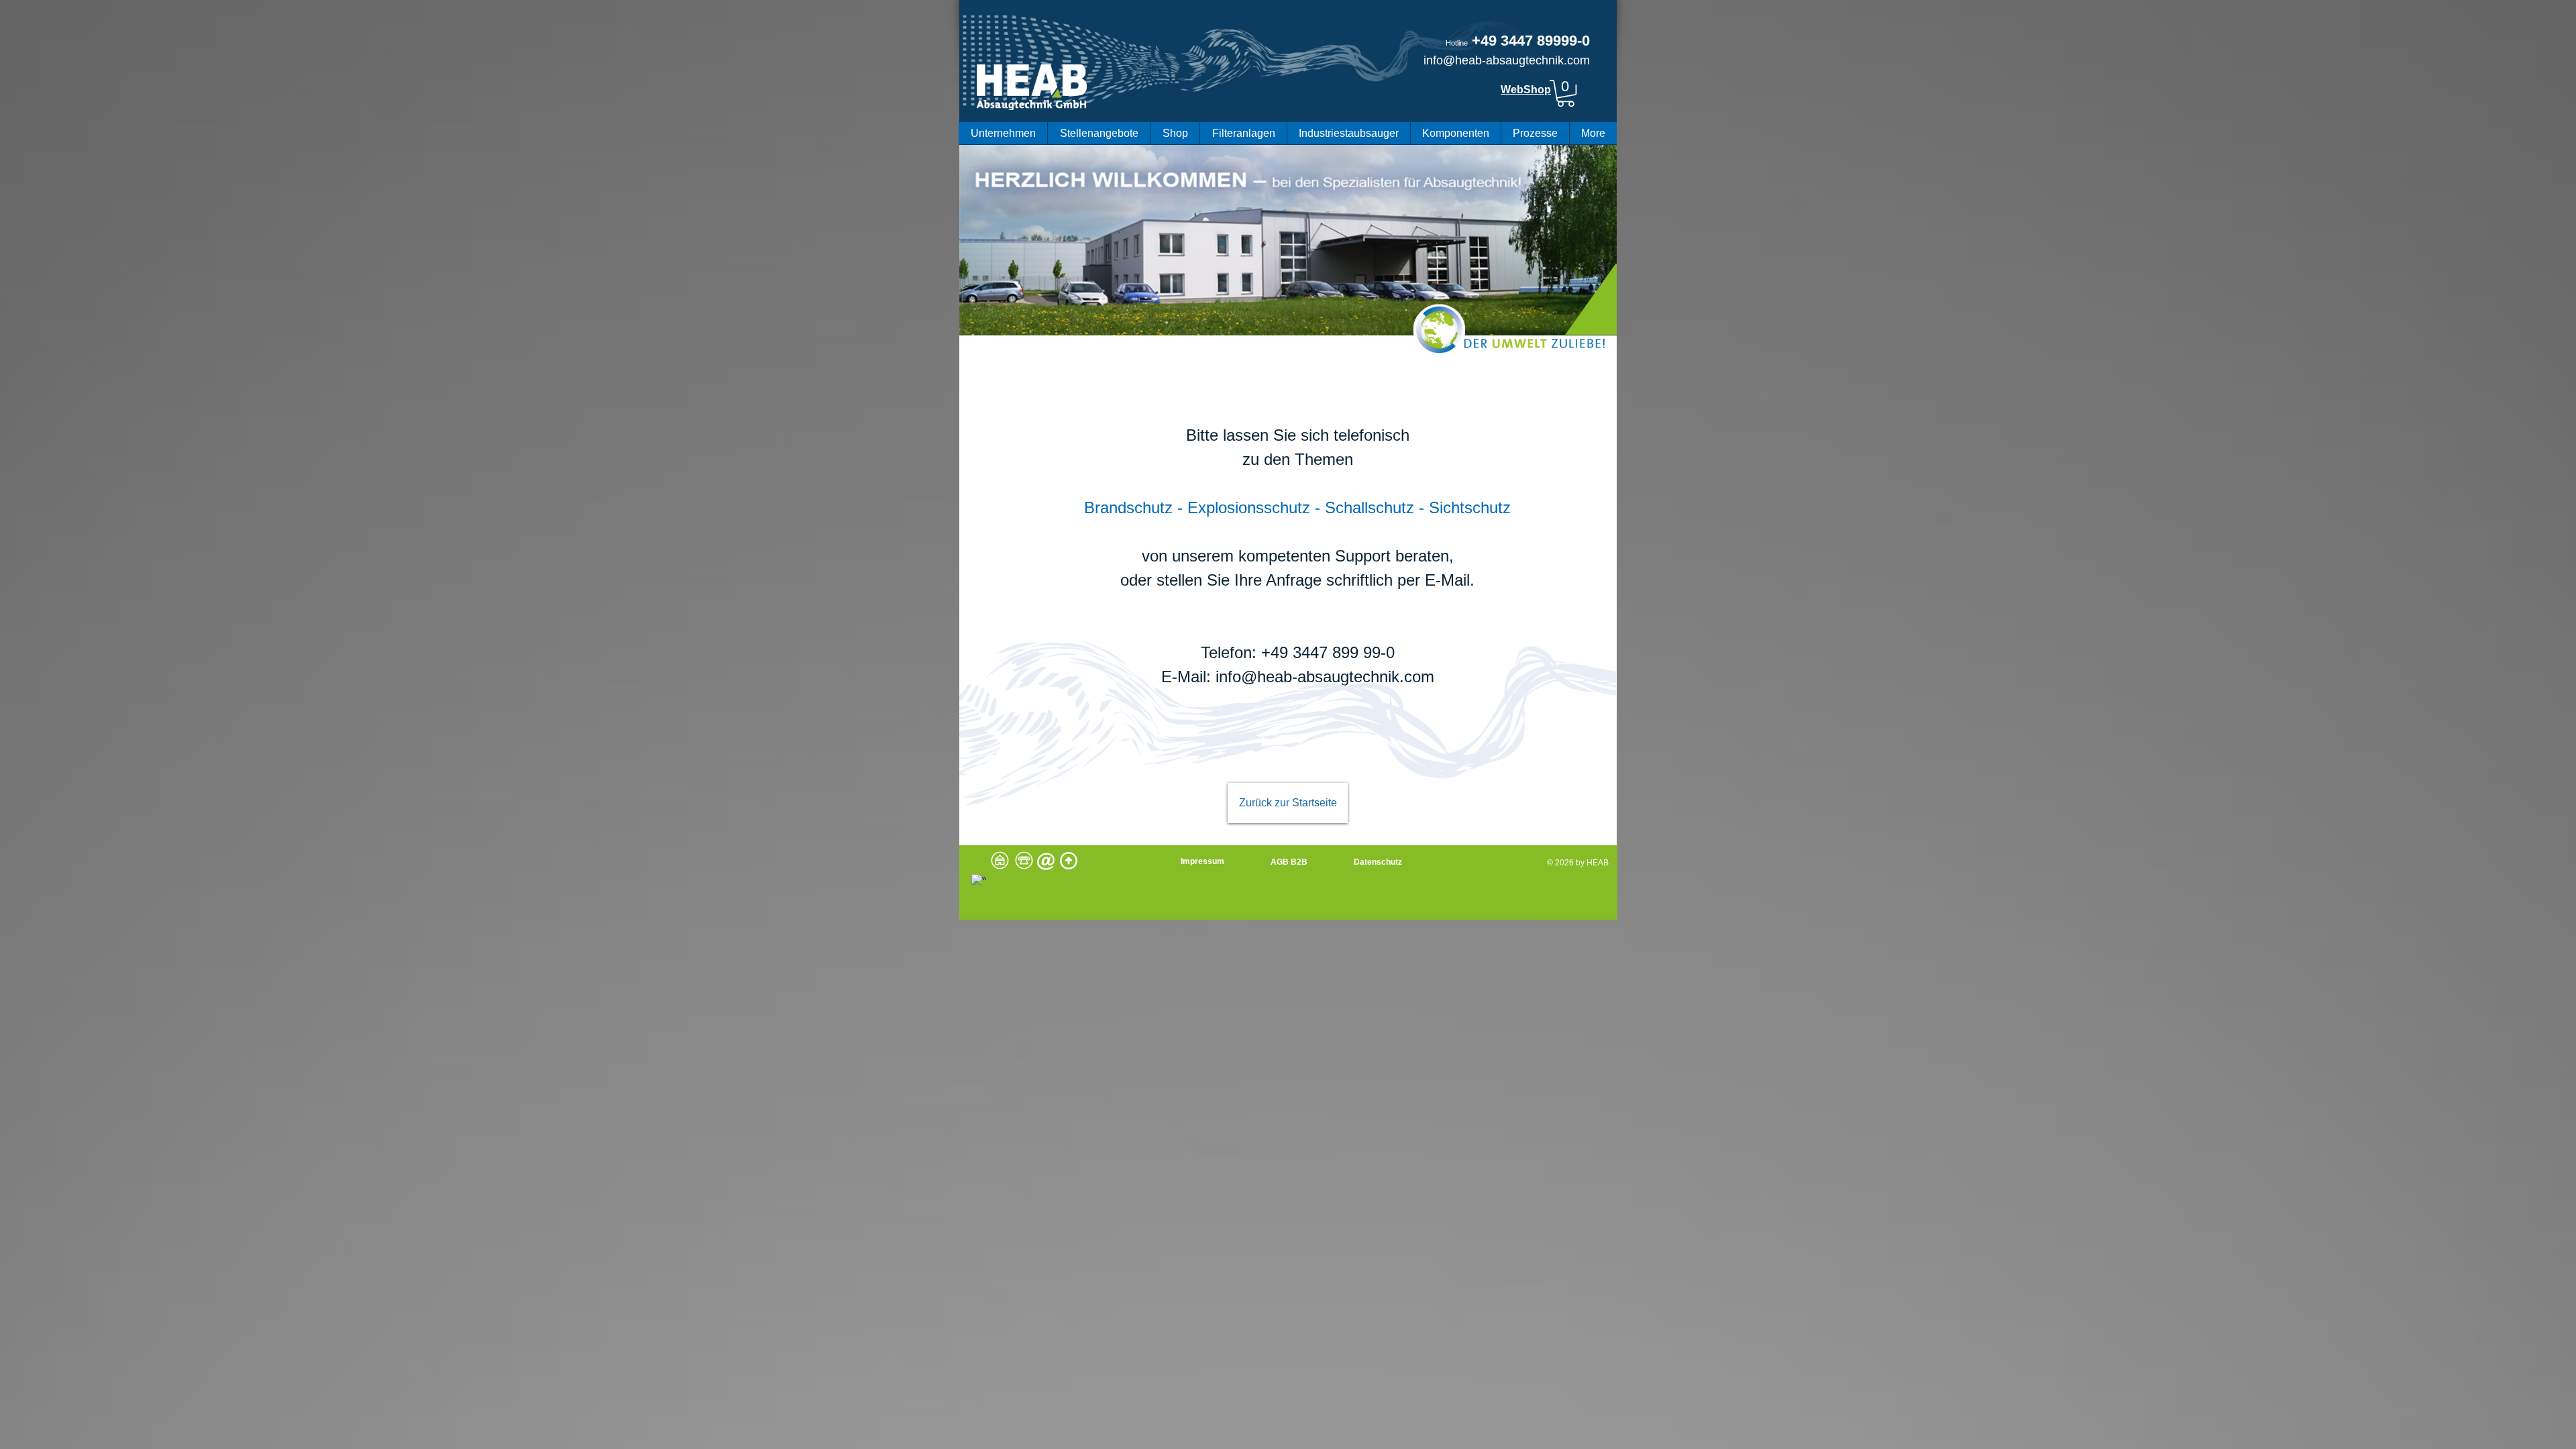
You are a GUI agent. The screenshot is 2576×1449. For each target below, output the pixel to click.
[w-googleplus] (979, 881)
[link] (1566, 93)
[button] (1003, 133)
